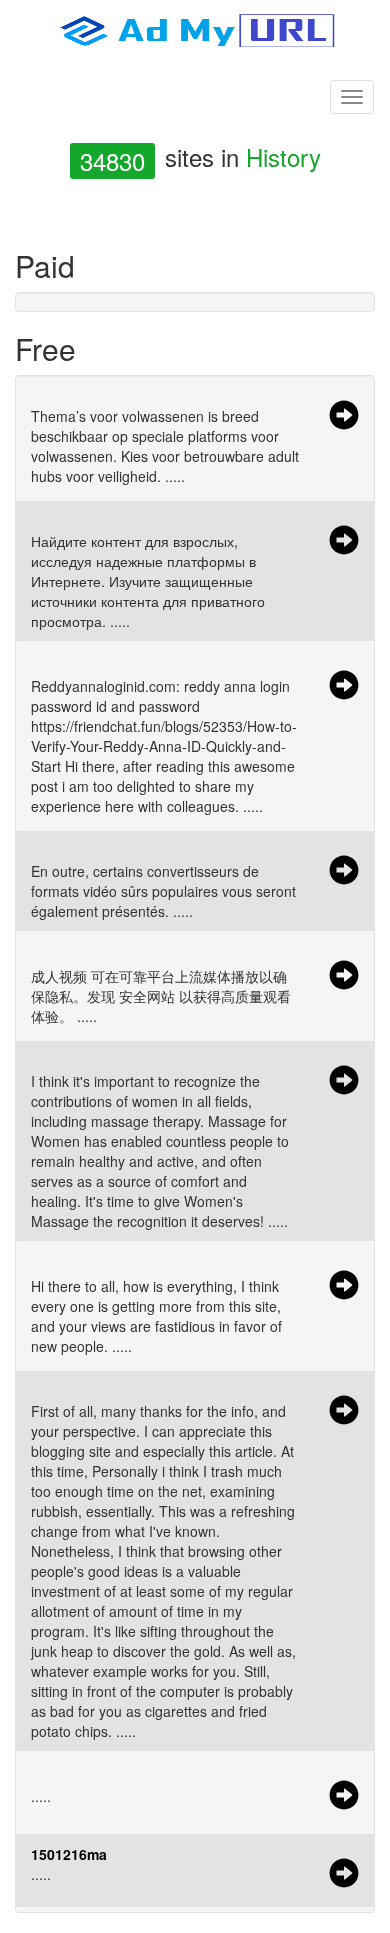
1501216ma (69, 1854)
